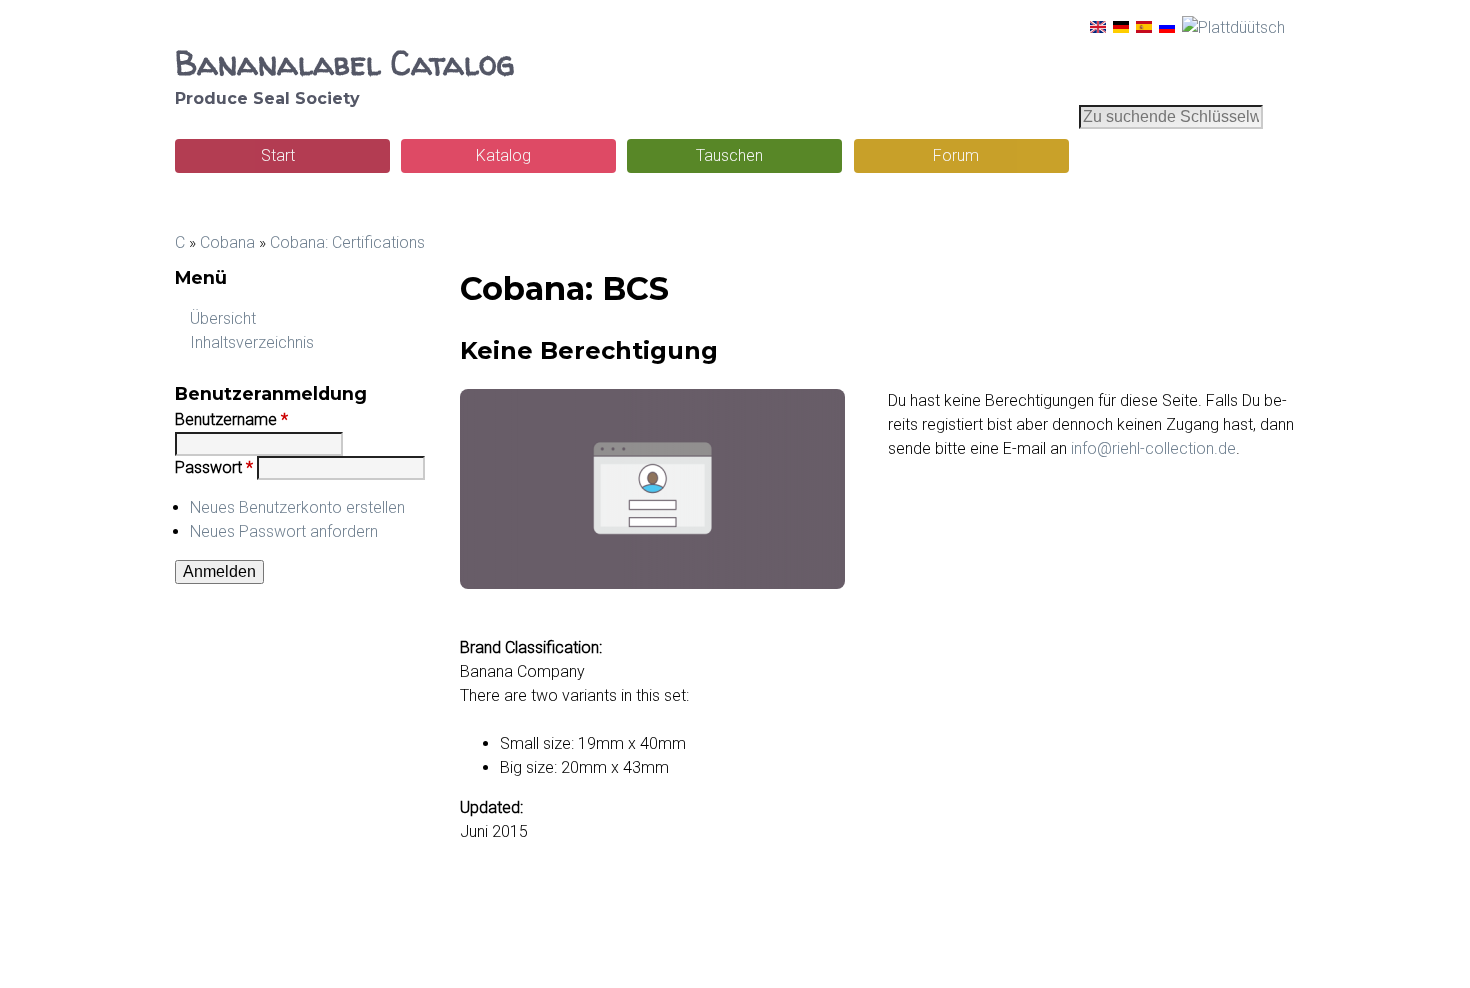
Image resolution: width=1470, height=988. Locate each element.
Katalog (503, 155)
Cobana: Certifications (347, 242)
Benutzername (231, 419)
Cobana (227, 242)
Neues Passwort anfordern (284, 531)
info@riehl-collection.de (1153, 448)
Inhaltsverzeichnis (252, 342)
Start (278, 155)
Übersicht (223, 318)
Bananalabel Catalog (344, 63)
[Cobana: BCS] (1098, 27)
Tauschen (729, 155)
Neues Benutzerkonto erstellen (297, 507)
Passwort (214, 467)
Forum (956, 155)
